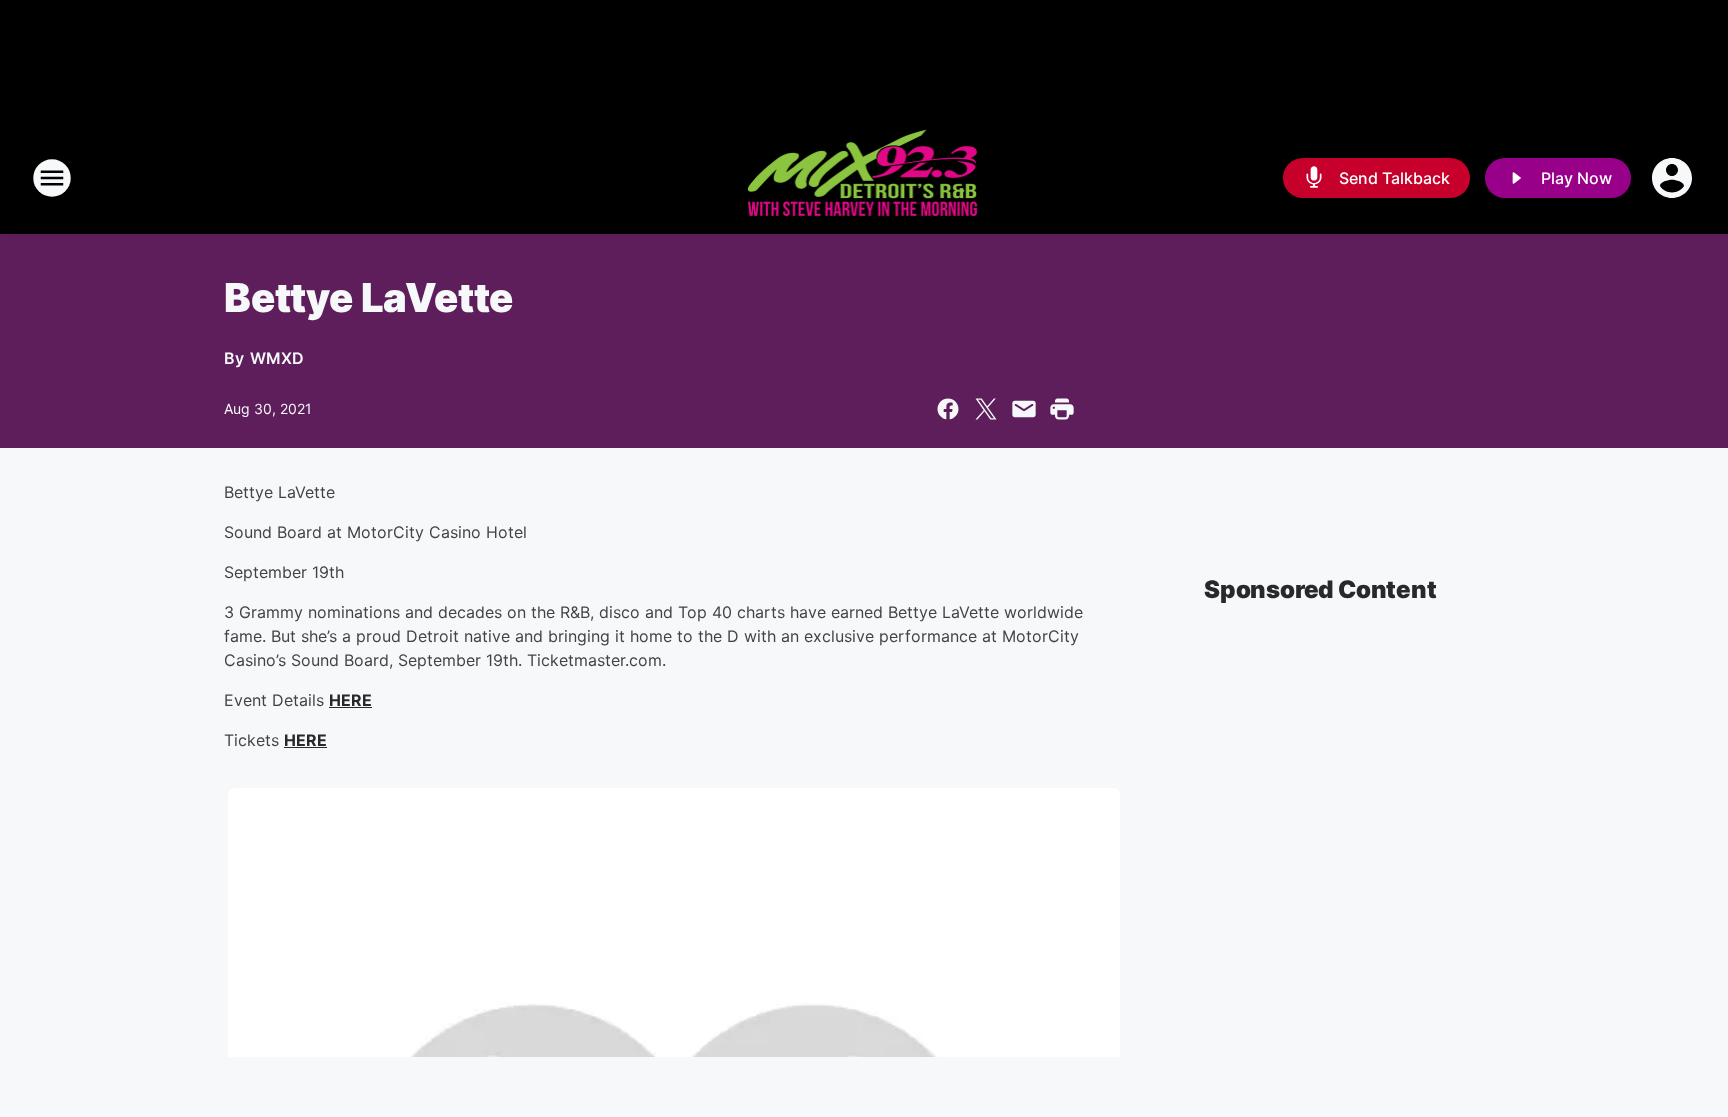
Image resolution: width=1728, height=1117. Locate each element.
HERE (350, 700)
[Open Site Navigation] (52, 178)
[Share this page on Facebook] (948, 409)
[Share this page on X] (986, 409)
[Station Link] (864, 178)
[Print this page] (1062, 409)
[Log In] (1674, 178)
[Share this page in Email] (1024, 409)
